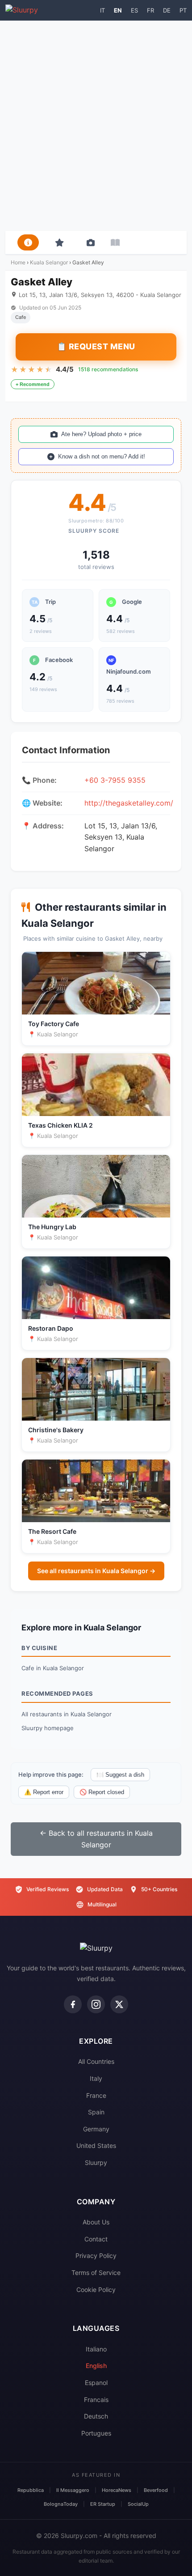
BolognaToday (61, 2504)
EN (118, 10)
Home (18, 262)
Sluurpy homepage (48, 1728)
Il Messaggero (73, 2490)
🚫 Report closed (102, 1792)
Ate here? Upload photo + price (101, 434)
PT (183, 10)
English (96, 2366)
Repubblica (31, 2490)
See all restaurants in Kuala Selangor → (96, 1571)
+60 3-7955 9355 (115, 780)
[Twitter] (119, 2004)
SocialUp (138, 2504)
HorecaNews (117, 2490)
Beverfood (156, 2490)
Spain (96, 2112)
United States (96, 2145)
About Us (96, 2222)
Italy (96, 2078)
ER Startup (103, 2504)
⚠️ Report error (44, 1792)
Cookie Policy (96, 2290)
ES (134, 10)
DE (167, 10)
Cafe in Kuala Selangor (53, 1668)
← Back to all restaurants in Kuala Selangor (96, 1839)
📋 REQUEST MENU (96, 346)
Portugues (96, 2433)
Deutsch (96, 2416)
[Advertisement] (96, 126)
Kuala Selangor (49, 262)
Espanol (96, 2383)
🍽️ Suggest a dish (120, 1775)
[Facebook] (73, 2004)
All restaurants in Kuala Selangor (67, 1714)
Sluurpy (96, 2162)
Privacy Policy (96, 2256)
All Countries (96, 2061)
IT (102, 10)
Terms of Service (96, 2273)
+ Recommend (33, 384)
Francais (96, 2400)
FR (150, 10)
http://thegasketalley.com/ (129, 803)
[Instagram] (96, 2004)
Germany (96, 2129)
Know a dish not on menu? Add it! (102, 456)
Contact (96, 2239)
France (96, 2095)
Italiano (96, 2349)
